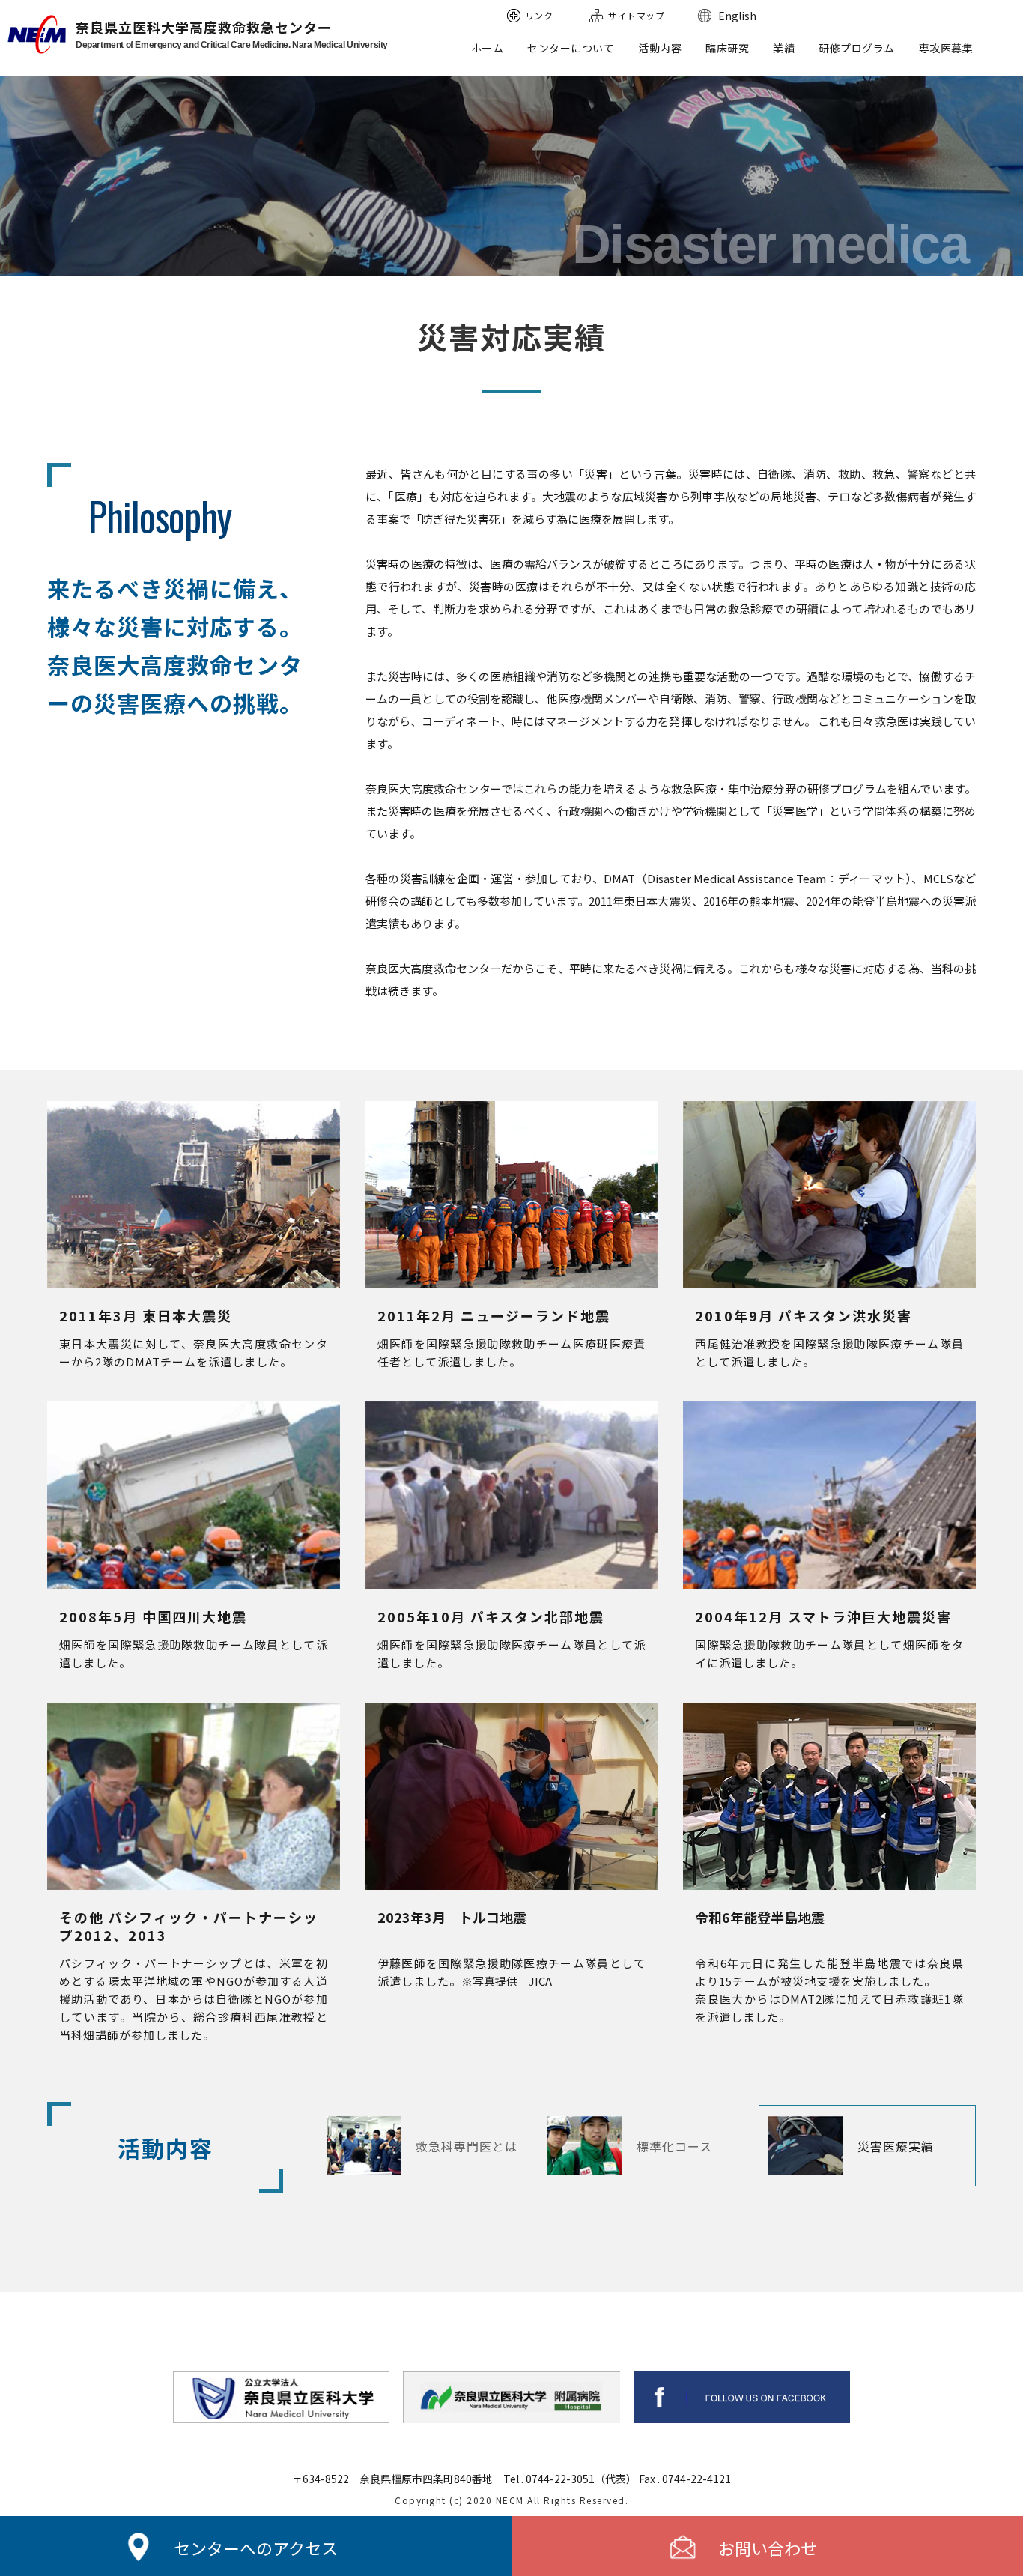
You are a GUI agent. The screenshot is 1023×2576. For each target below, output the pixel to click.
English (737, 16)
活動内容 (660, 48)
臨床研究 (727, 48)
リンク (539, 15)
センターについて (571, 48)
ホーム (488, 48)
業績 (784, 48)
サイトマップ (636, 15)
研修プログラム (857, 48)
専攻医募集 (946, 48)
